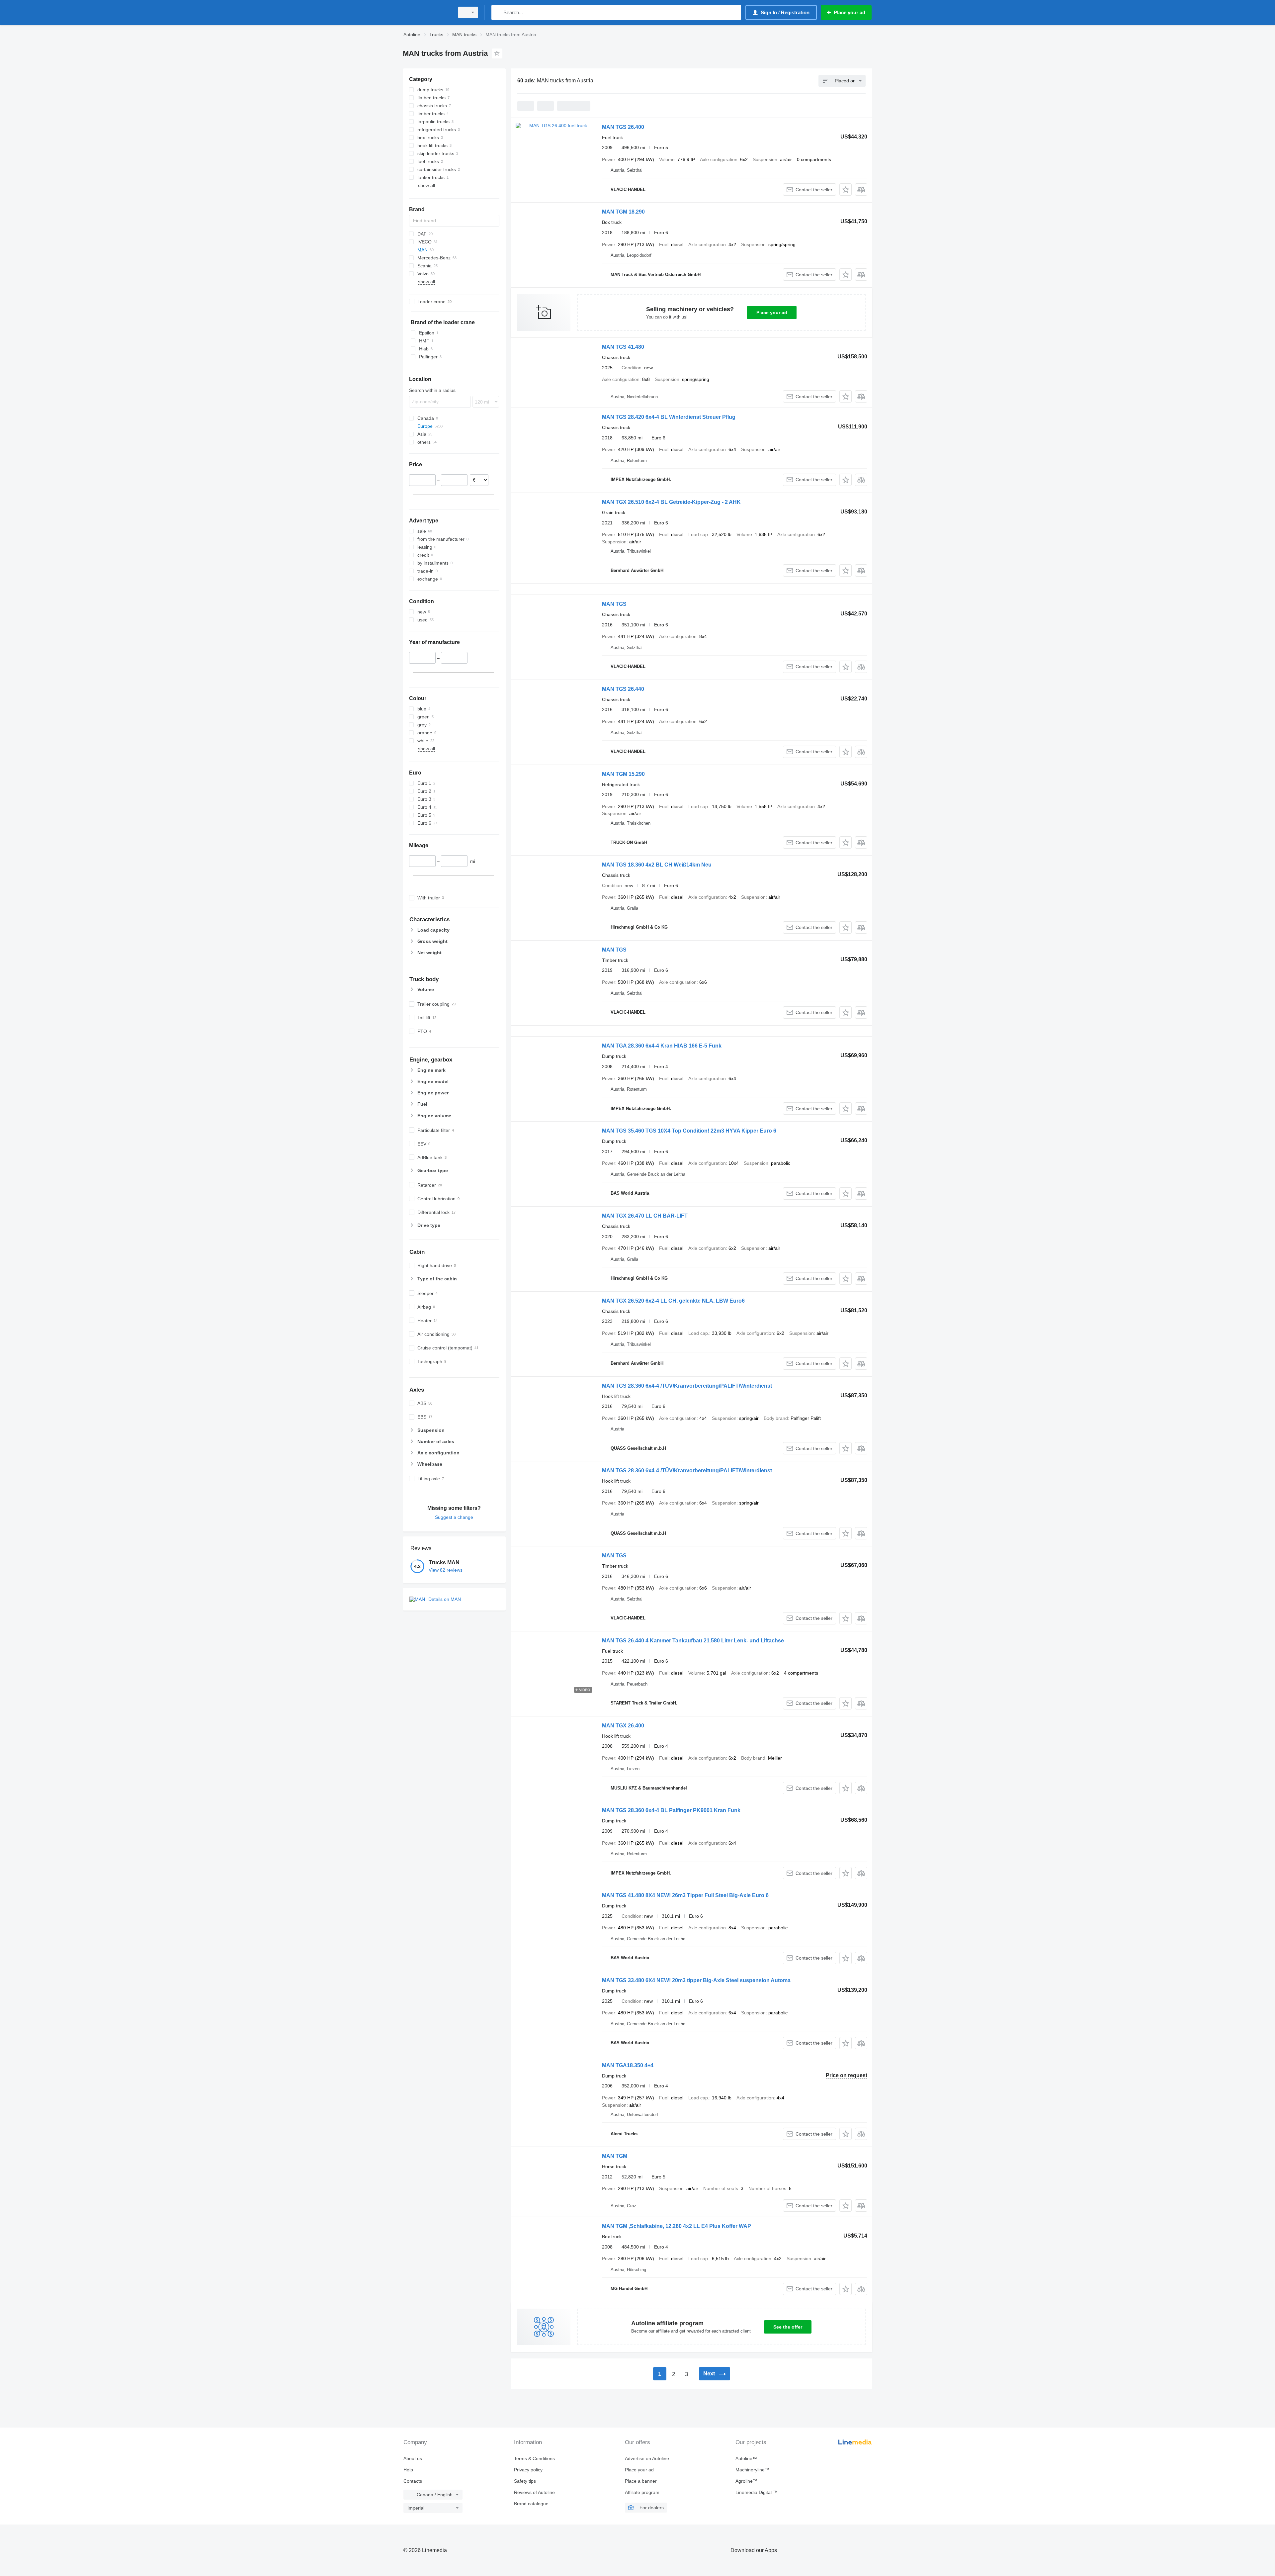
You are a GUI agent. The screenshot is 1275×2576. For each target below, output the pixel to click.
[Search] (498, 12)
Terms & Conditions (534, 2458)
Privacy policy (528, 2470)
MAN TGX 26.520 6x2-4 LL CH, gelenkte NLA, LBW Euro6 (673, 1301)
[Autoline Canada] (427, 12)
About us (413, 2458)
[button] (846, 189)
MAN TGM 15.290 (623, 774)
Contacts (413, 2481)
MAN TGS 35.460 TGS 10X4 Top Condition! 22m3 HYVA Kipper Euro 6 (689, 1131)
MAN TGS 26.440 (623, 689)
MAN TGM (615, 2156)
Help (408, 2470)
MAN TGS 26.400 (623, 127)
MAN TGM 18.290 (623, 212)
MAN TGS (614, 604)
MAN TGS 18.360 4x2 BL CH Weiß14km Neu (657, 865)
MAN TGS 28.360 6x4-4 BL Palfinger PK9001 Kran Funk (671, 1810)
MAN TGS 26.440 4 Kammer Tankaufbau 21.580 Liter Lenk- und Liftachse (693, 1641)
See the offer (788, 2327)
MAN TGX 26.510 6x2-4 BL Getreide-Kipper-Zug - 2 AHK (671, 502)
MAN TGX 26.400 (623, 1726)
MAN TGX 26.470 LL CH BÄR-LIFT (645, 1216)
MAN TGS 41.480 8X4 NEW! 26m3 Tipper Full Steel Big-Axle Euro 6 (685, 1895)
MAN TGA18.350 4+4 (628, 2065)
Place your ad (772, 313)
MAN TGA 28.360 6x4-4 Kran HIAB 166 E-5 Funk (662, 1046)
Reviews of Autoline (534, 2492)
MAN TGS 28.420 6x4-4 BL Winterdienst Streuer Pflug (669, 417)
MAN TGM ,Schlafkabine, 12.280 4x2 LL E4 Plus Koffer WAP (677, 2226)
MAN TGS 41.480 (623, 347)
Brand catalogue (531, 2504)
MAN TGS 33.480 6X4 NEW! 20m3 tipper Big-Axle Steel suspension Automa (696, 1980)
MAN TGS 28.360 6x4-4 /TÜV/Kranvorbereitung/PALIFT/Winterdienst (687, 1386)
